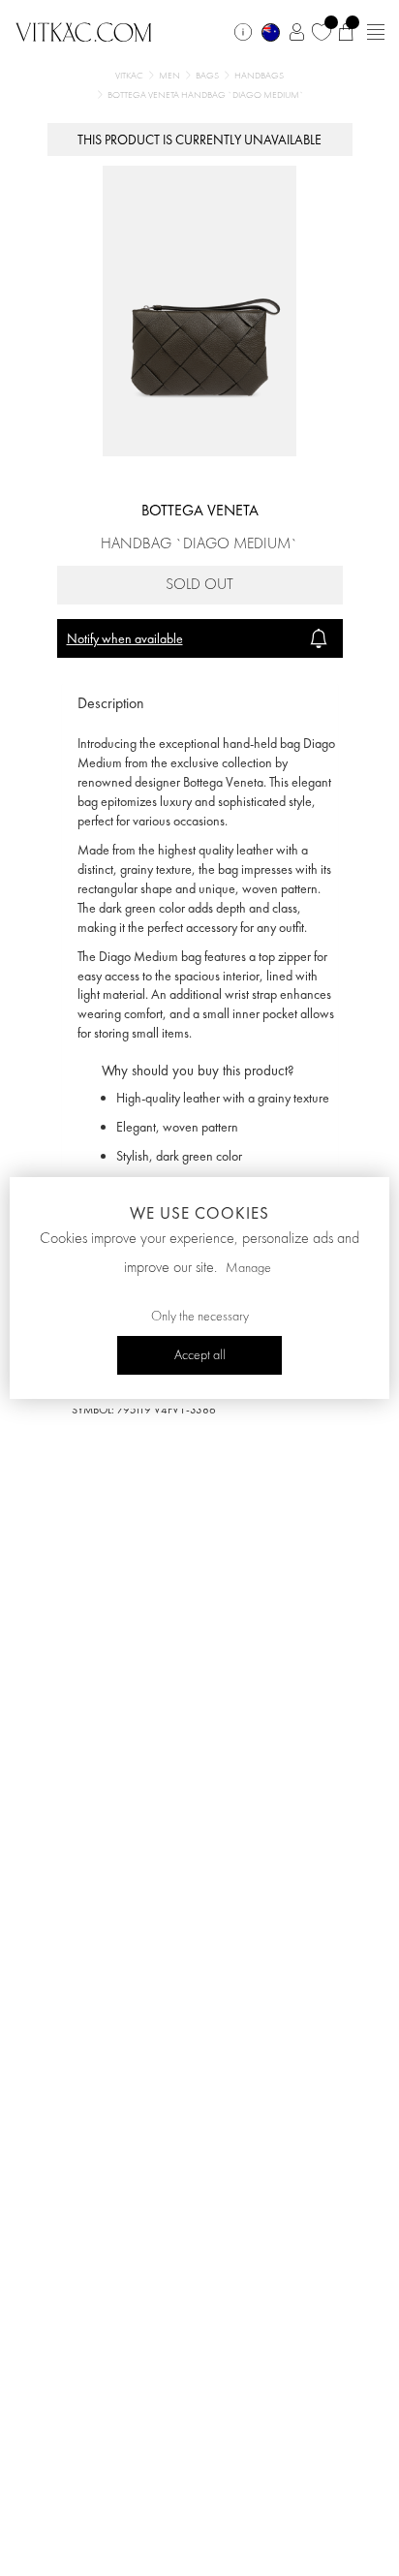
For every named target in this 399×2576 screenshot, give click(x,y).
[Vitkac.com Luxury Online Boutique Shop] (84, 30)
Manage (248, 1268)
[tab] (200, 704)
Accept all (200, 1355)
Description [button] (111, 703)
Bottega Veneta (200, 510)
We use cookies (199, 1213)
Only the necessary (200, 1317)
